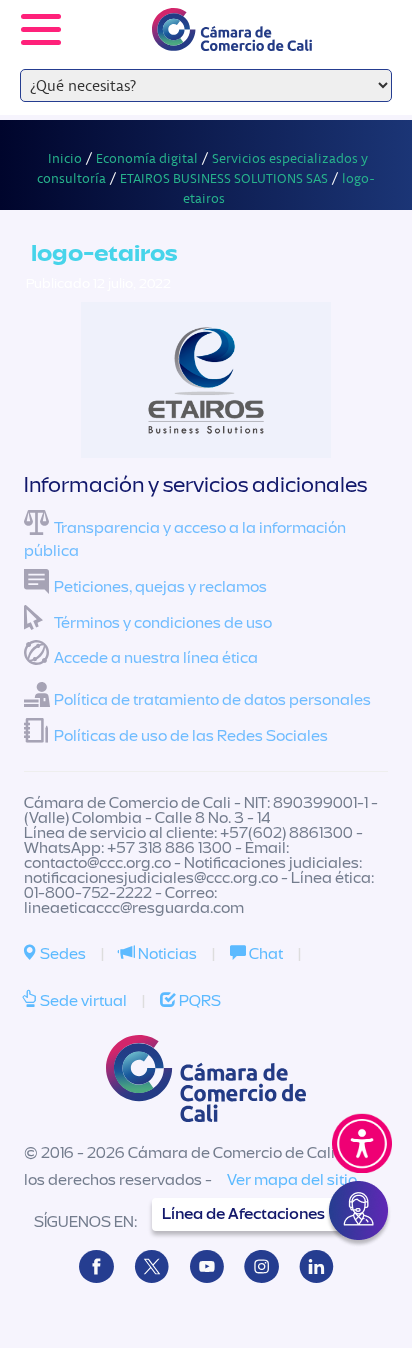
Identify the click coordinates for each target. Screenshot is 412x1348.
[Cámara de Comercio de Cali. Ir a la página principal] (232, 38)
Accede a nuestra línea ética (156, 658)
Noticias (166, 954)
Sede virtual (82, 1001)
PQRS (198, 1001)
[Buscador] (368, 16)
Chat (264, 954)
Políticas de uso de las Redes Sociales (191, 736)
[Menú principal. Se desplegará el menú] (41, 29)
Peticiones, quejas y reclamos (160, 587)
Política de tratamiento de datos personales (212, 700)
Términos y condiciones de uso (163, 623)
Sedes (61, 954)
